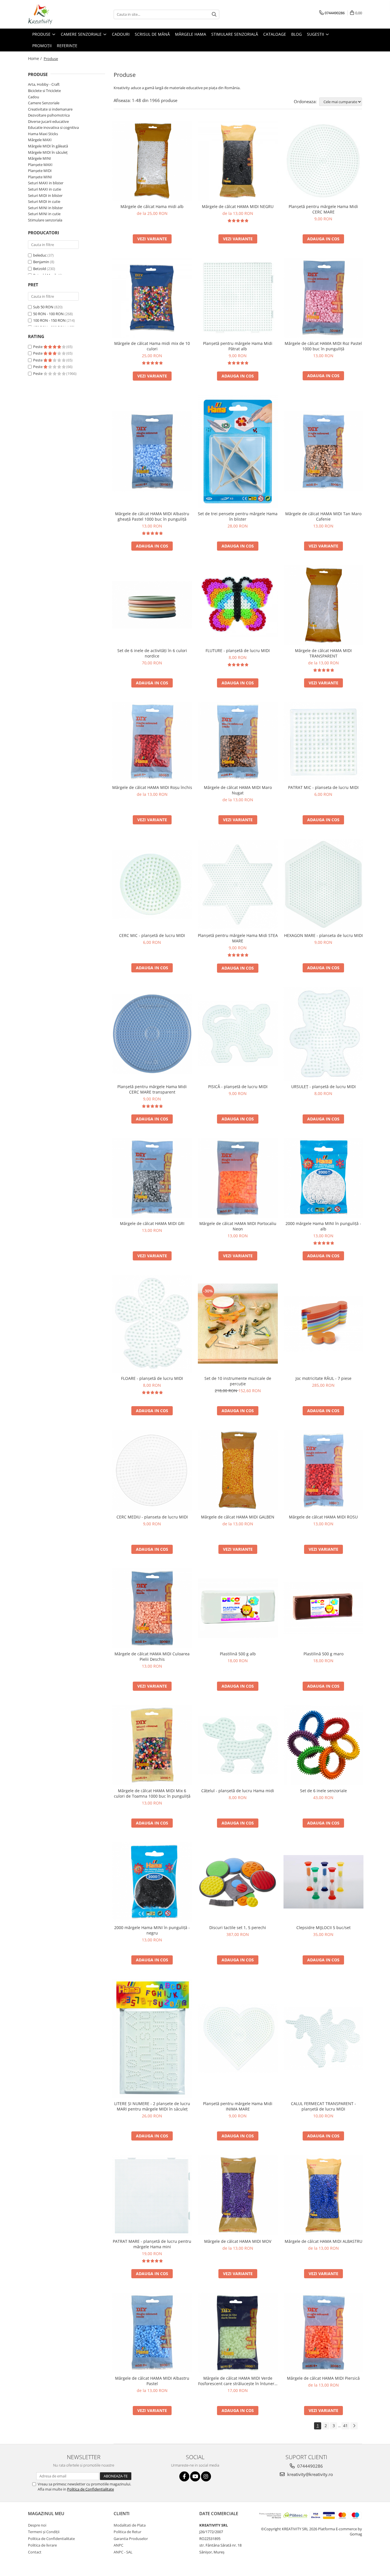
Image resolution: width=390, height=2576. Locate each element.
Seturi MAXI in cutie (45, 189)
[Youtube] (195, 2476)
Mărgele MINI (40, 158)
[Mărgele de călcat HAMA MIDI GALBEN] (238, 1470)
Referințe (67, 46)
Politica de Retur (127, 2532)
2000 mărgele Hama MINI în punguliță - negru (152, 1930)
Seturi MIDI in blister (45, 195)
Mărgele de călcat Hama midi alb (152, 206)
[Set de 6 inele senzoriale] (323, 1745)
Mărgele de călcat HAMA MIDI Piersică (323, 2378)
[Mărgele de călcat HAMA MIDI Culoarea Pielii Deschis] (152, 1608)
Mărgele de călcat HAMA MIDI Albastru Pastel (152, 2381)
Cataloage (275, 34)
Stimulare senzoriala (45, 220)
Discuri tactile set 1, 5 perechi (238, 1927)
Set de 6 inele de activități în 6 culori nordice (152, 653)
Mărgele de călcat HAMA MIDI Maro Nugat (238, 790)
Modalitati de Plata (130, 2525)
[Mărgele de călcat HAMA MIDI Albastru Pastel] (152, 2333)
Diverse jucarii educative (48, 121)
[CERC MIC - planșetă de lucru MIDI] (152, 884)
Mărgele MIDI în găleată (48, 146)
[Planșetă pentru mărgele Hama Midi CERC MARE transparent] (152, 1034)
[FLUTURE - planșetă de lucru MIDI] (238, 605)
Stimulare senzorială (235, 34)
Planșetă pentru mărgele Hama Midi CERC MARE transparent (152, 1089)
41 (345, 2426)
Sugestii (316, 34)
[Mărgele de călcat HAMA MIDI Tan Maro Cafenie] (323, 451)
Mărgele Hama (191, 34)
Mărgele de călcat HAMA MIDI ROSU (323, 1517)
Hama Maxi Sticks (43, 134)
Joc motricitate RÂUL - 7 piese (323, 1378)
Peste (38, 347)
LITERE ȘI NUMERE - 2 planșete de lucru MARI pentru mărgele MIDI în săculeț (152, 2106)
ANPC (118, 2545)
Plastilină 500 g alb (238, 1654)
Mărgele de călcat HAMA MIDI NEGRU (238, 206)
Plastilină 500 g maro (323, 1654)
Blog (296, 34)
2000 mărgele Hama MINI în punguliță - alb (323, 1226)
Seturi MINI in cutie (44, 214)
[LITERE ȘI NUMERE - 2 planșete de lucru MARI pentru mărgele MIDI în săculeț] (152, 2038)
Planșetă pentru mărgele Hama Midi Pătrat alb (238, 346)
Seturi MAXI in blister (46, 183)
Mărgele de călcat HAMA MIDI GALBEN (238, 1517)
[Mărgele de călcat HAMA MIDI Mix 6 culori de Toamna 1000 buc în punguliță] (152, 1745)
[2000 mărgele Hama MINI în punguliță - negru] (152, 1882)
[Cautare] (214, 14)
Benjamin (41, 262)
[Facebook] (184, 2476)
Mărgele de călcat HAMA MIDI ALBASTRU (323, 2241)
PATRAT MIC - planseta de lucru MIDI (323, 787)
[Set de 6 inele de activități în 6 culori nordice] (152, 605)
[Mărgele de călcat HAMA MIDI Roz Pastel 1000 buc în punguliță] (323, 298)
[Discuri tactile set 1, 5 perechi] (238, 1882)
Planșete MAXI (40, 165)
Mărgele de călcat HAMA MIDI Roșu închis (152, 787)
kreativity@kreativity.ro (309, 2474)
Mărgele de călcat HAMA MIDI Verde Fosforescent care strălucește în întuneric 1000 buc (238, 2381)
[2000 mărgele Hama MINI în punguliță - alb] (323, 1178)
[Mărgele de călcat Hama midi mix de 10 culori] (152, 298)
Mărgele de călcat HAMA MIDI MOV (238, 2241)
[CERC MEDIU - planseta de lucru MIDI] (152, 1470)
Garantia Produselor (131, 2539)
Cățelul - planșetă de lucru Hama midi (238, 1791)
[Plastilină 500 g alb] (238, 1608)
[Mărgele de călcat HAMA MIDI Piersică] (323, 2333)
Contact (35, 2552)
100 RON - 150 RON (49, 320)
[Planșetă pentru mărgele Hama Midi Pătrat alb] (238, 298)
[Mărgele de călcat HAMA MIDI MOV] (238, 2195)
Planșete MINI (40, 177)
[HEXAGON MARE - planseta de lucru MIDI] (323, 884)
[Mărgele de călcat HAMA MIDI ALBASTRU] (323, 2195)
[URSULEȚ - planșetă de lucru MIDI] (323, 1034)
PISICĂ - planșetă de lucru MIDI (238, 1087)
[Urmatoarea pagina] (354, 2426)
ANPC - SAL (123, 2552)
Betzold (40, 269)
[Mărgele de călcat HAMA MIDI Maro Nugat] (238, 742)
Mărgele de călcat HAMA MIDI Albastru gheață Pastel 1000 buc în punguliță (152, 516)
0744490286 (309, 2466)
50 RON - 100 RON (48, 314)
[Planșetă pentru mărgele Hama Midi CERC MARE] (323, 161)
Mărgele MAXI (40, 140)
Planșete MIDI (40, 171)
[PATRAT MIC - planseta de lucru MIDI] (323, 742)
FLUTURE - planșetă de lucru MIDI (238, 651)
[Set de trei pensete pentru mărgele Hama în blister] (238, 451)
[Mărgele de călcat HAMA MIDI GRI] (152, 1178)
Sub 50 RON (43, 307)
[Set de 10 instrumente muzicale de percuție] (238, 1324)
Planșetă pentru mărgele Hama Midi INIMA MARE (238, 2106)
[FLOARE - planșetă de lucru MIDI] (152, 1324)
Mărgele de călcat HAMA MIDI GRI (152, 1223)
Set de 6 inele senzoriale (323, 1791)
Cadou (34, 97)
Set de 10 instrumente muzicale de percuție (238, 1381)
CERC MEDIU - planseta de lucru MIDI (152, 1517)
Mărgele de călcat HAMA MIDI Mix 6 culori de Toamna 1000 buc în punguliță (152, 1793)
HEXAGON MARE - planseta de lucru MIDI (323, 935)
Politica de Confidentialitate (91, 2489)
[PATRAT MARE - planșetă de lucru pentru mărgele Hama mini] (152, 2195)
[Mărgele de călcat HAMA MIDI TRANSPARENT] (323, 605)
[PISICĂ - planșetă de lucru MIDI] (238, 1034)
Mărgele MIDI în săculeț (48, 152)
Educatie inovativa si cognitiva (53, 127)
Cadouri (121, 34)
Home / (35, 58)
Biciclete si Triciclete (44, 91)
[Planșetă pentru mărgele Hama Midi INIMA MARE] (238, 2039)
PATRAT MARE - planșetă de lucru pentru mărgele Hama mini (152, 2244)
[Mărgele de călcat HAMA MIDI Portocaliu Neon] (238, 1178)
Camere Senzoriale (82, 34)
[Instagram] (206, 2476)
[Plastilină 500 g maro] (323, 1608)
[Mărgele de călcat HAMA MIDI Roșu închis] (152, 742)
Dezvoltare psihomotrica (49, 115)
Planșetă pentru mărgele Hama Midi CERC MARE (323, 209)
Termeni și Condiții (44, 2532)
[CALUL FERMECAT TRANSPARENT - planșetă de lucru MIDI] (323, 2038)
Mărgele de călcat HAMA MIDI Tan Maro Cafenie (323, 516)
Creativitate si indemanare (50, 109)
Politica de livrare (42, 2545)
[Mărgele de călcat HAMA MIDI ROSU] (323, 1470)
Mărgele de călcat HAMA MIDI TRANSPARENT (323, 653)
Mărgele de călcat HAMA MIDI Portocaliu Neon (238, 1226)
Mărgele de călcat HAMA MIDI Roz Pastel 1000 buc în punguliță (323, 346)
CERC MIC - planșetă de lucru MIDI (152, 935)
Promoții (42, 46)
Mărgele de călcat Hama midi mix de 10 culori (152, 346)
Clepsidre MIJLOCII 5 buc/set (323, 1927)
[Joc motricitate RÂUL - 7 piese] (323, 1324)
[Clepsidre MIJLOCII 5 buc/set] (323, 1882)
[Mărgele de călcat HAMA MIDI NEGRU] (238, 161)
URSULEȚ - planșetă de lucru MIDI (323, 1087)
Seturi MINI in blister (45, 208)
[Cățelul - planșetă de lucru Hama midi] (238, 1745)
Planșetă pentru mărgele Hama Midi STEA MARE (238, 938)
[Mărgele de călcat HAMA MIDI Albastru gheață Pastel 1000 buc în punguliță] (152, 451)
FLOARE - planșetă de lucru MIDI (152, 1378)
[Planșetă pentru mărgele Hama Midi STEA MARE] (238, 884)
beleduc (40, 255)
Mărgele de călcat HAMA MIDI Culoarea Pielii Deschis (152, 1656)
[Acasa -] (57, 14)
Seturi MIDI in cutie (44, 201)
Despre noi (37, 2525)
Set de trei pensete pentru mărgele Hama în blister (238, 516)
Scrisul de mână (152, 34)
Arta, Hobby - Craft (44, 84)
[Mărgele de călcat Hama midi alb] (152, 161)
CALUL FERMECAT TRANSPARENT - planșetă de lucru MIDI (323, 2106)
